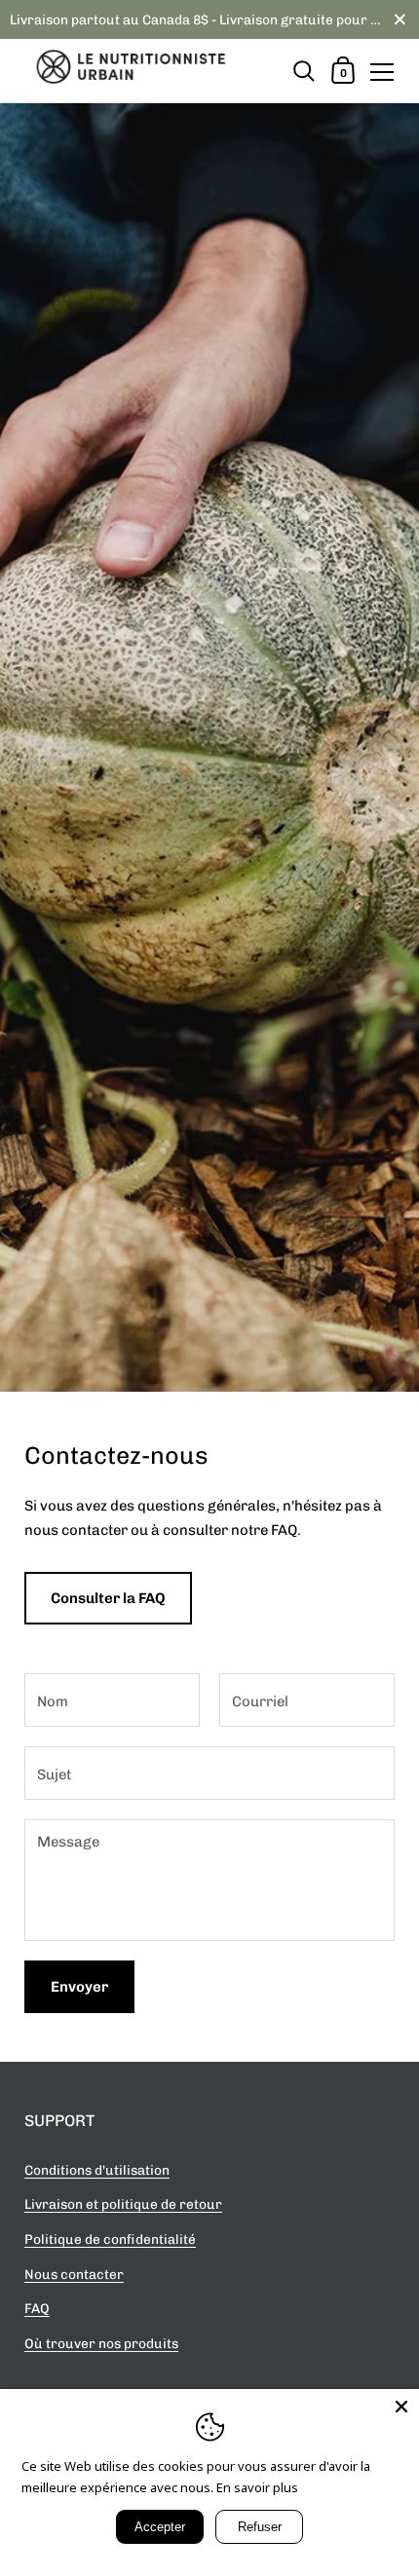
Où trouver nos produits (101, 2343)
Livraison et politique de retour (123, 2204)
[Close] (401, 2407)
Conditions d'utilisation (97, 2170)
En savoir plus (257, 2487)
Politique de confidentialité (110, 2239)
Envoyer (79, 1987)
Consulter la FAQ (108, 1598)
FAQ (37, 2308)
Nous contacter (74, 2274)
